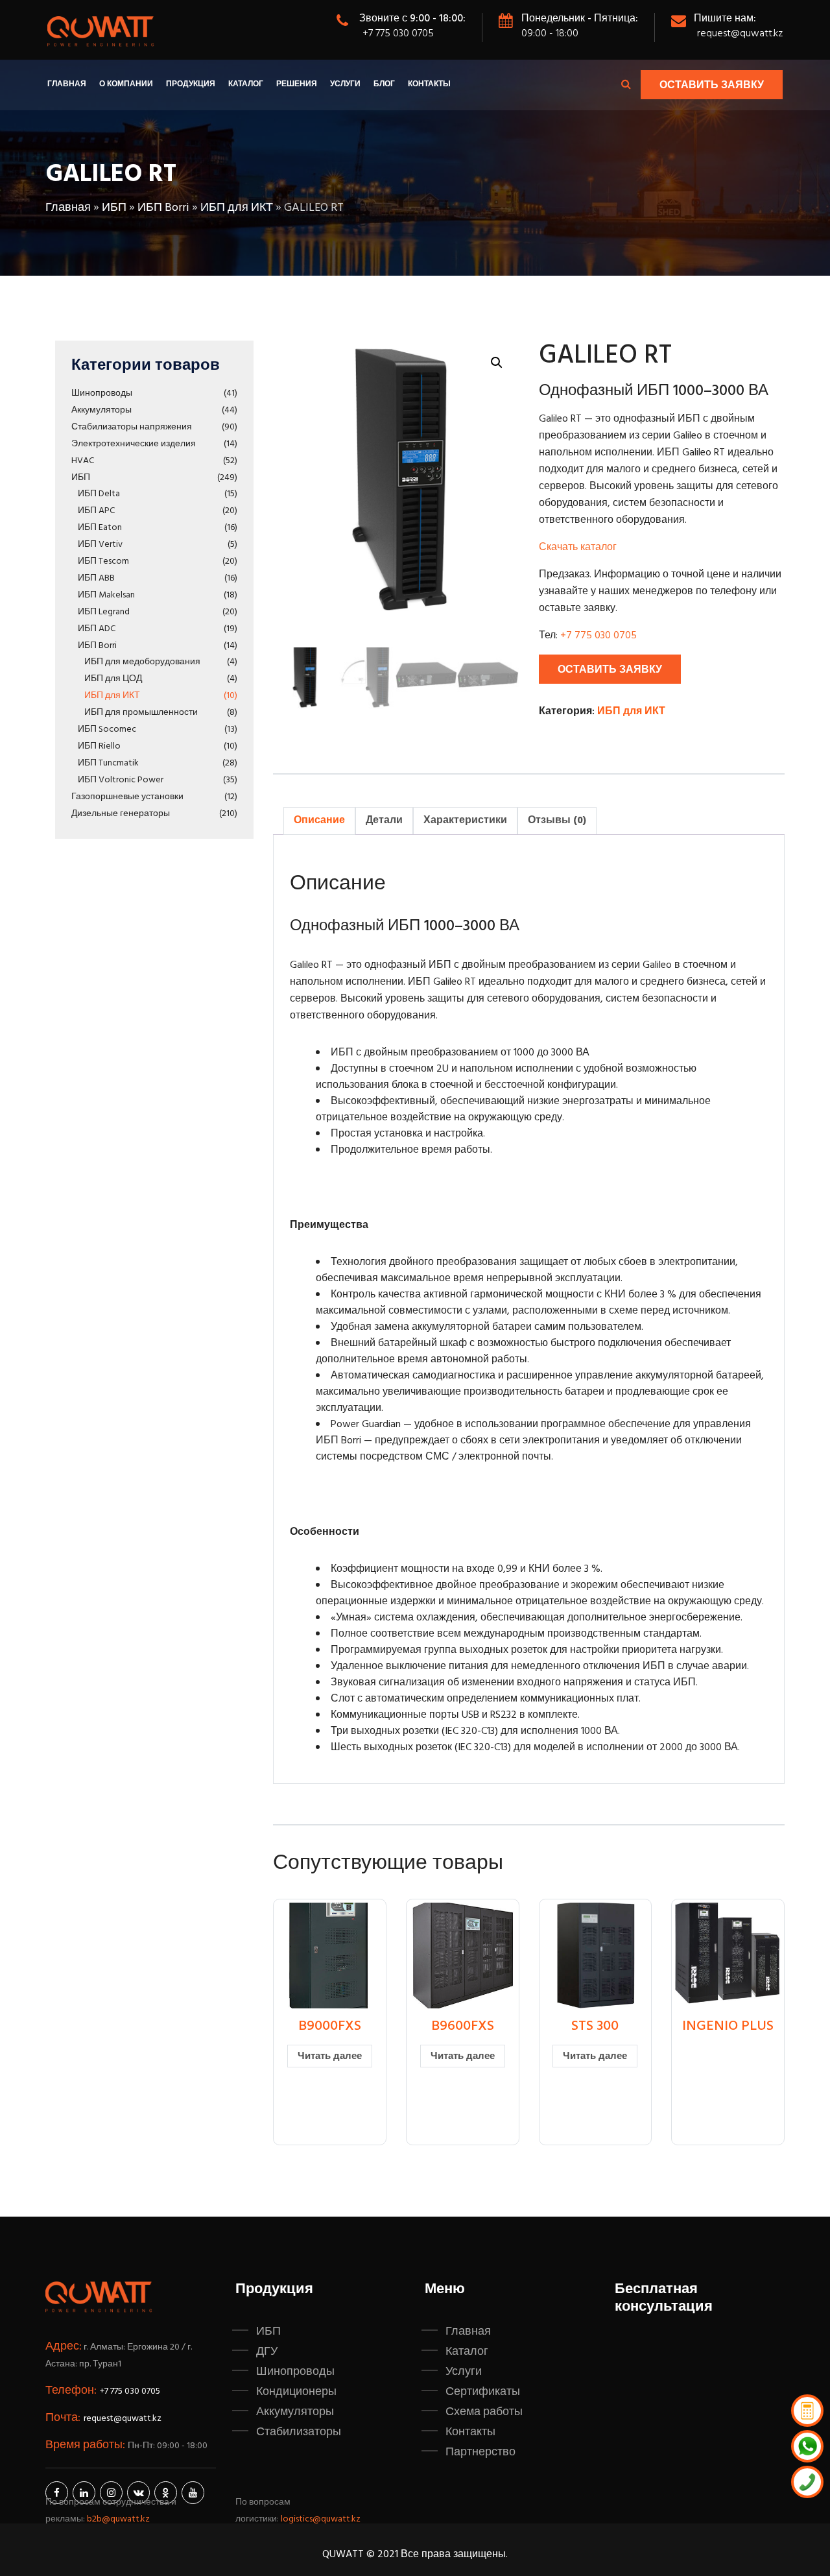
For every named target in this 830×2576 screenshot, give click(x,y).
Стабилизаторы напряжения (132, 427)
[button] (497, 363)
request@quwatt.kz (740, 34)
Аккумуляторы (101, 410)
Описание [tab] (319, 821)
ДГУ (267, 2352)
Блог (384, 84)
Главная (67, 84)
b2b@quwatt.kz (119, 2519)
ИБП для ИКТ (237, 208)
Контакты (429, 84)
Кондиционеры (296, 2392)
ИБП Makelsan (106, 595)
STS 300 (595, 2026)
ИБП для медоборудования (142, 662)
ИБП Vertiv (100, 545)
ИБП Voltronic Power (121, 780)
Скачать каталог (578, 548)
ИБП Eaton (100, 528)
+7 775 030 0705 (398, 34)
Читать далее (330, 2056)
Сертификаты (483, 2392)
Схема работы (484, 2412)
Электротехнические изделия (134, 444)
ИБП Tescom (103, 561)
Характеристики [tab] (465, 821)
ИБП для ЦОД (113, 679)
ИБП (114, 208)
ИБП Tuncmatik (108, 763)
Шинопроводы (102, 393)
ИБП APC (96, 511)
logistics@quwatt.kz (321, 2519)
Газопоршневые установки (127, 797)
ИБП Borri (163, 208)
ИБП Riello (99, 746)
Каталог (246, 84)
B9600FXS (463, 2026)
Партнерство (480, 2452)
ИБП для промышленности (141, 713)
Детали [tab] (384, 821)
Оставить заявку (712, 86)
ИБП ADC (97, 629)
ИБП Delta (99, 494)
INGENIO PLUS (728, 2026)
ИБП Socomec (107, 729)
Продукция (191, 84)
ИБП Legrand (104, 612)
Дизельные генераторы (121, 814)
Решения (297, 84)
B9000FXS (330, 2026)
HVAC (83, 461)
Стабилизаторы (299, 2432)
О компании (126, 84)
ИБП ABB (96, 578)
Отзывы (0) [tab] (557, 821)
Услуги (345, 84)
